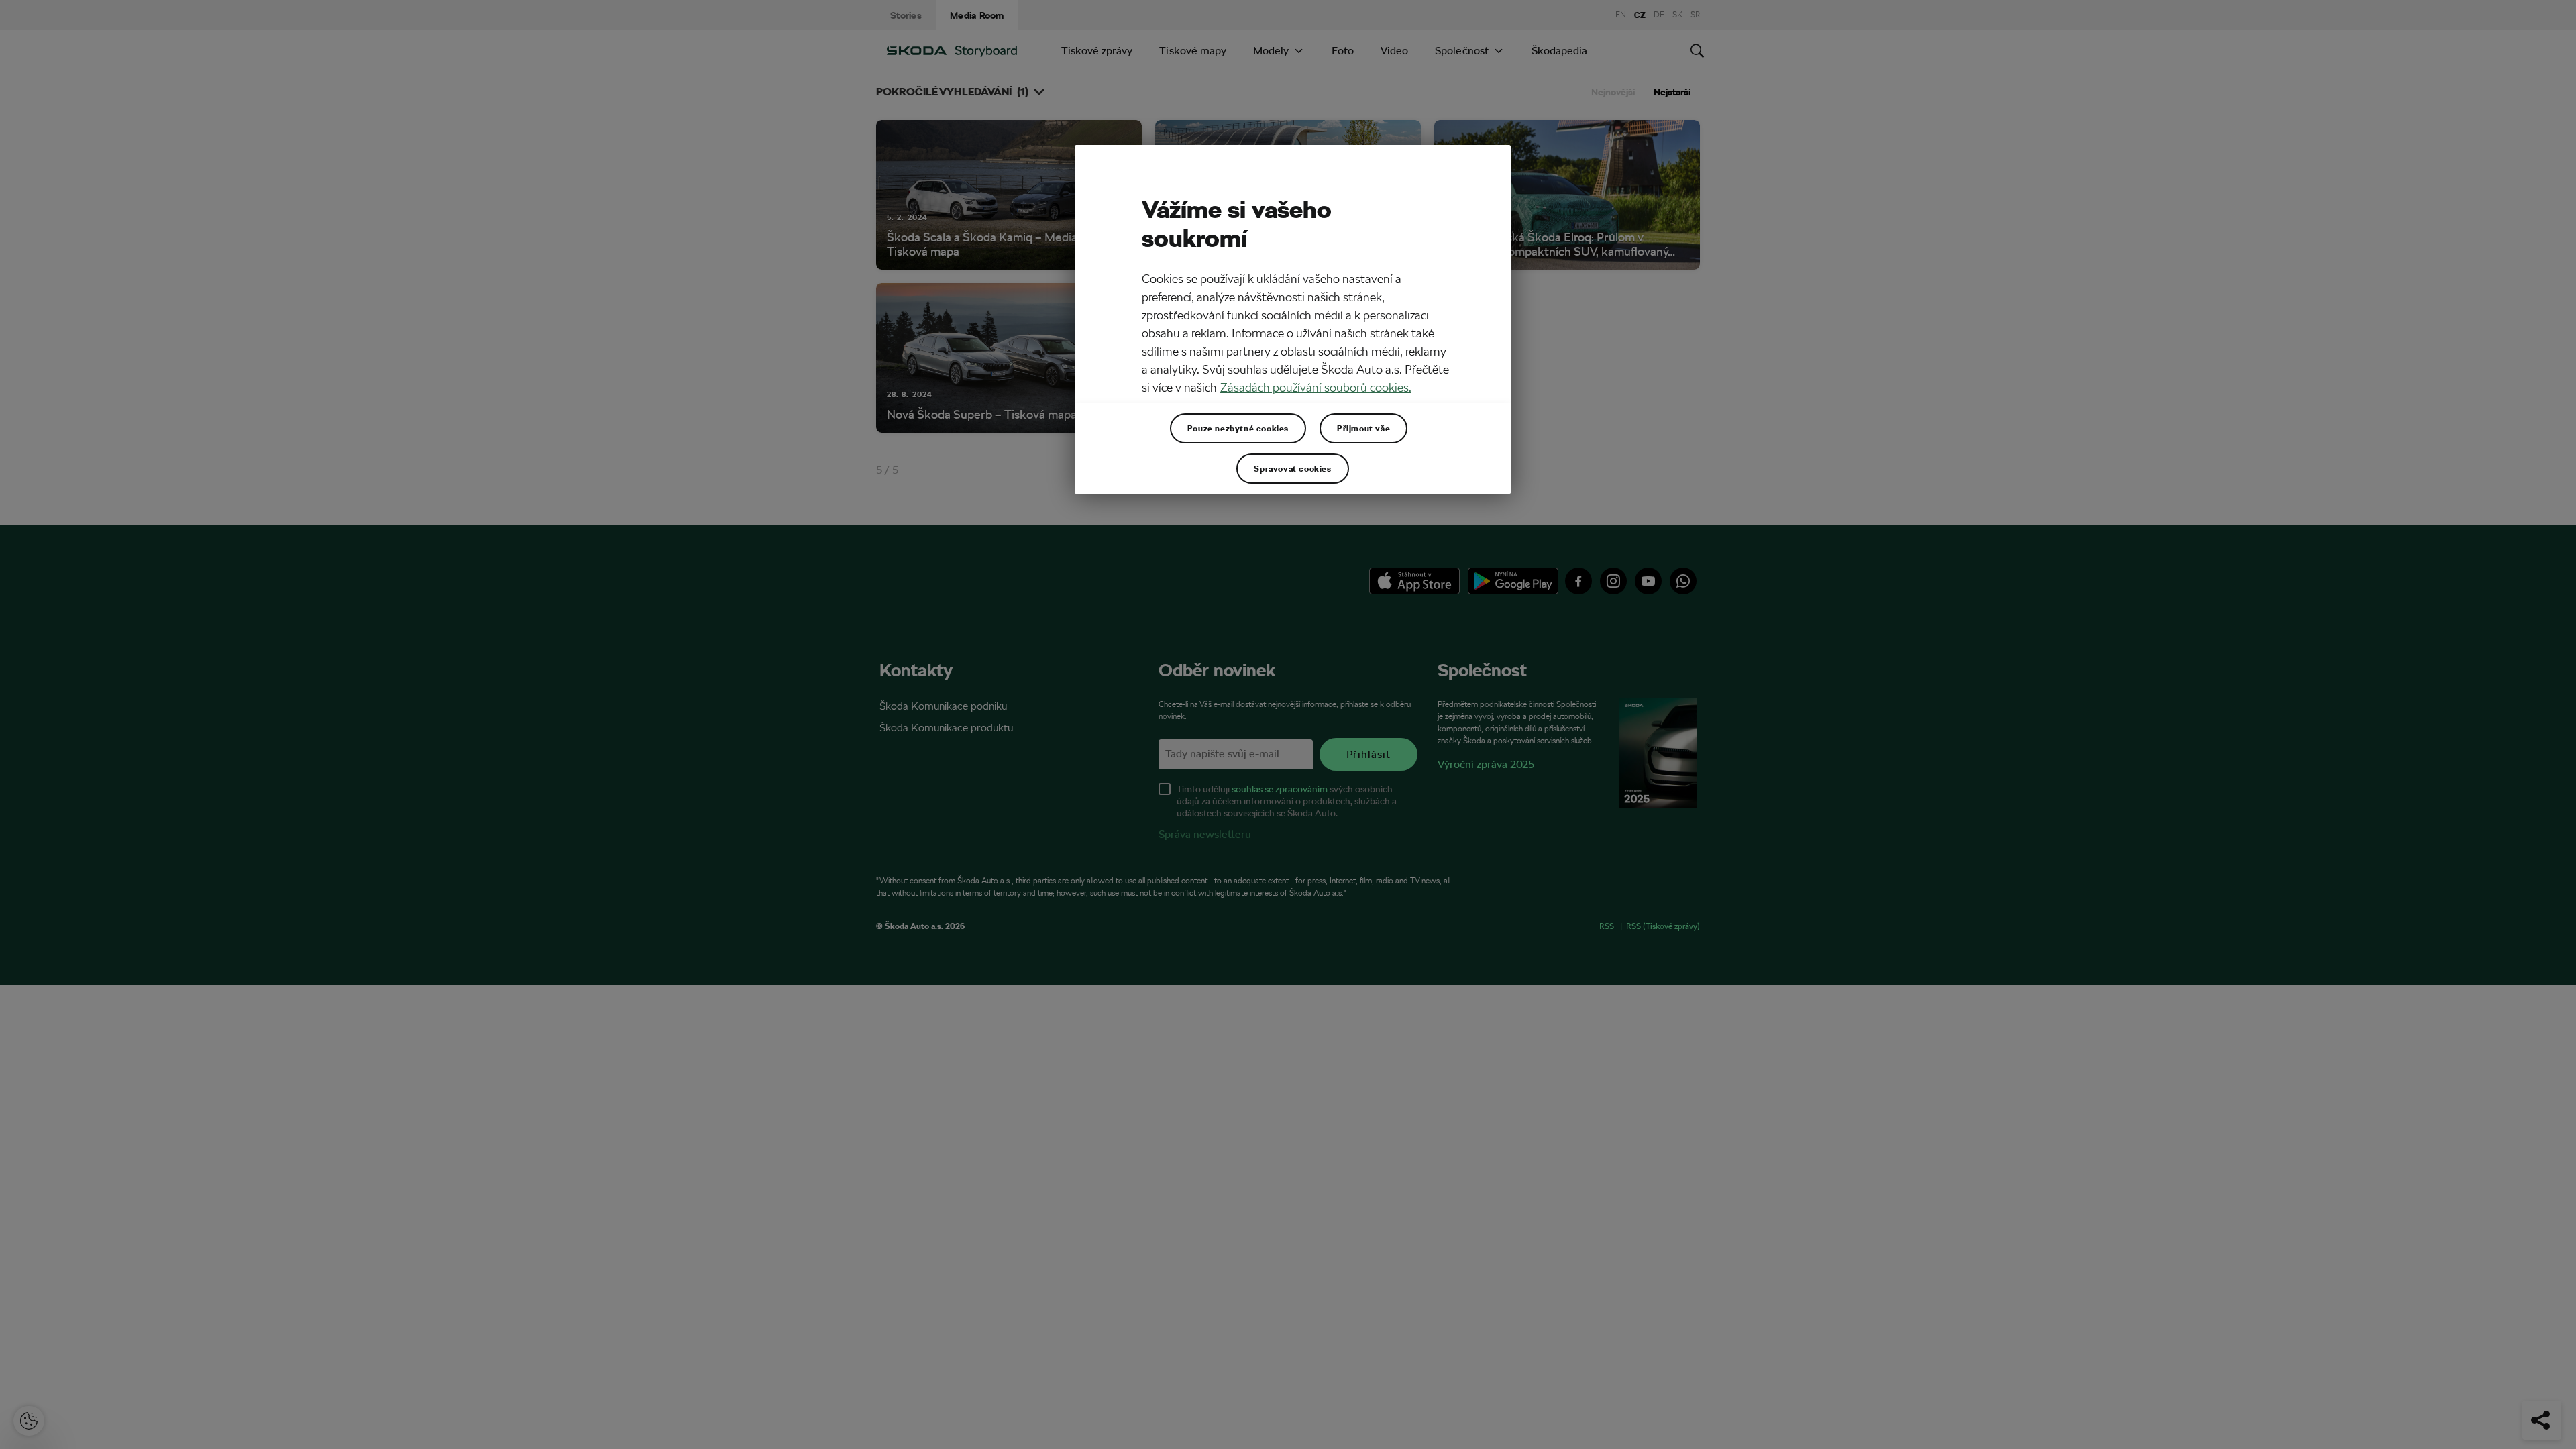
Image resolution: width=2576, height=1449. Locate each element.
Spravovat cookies (1292, 468)
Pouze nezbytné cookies (1238, 428)
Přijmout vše (1363, 428)
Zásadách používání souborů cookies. (1316, 387)
